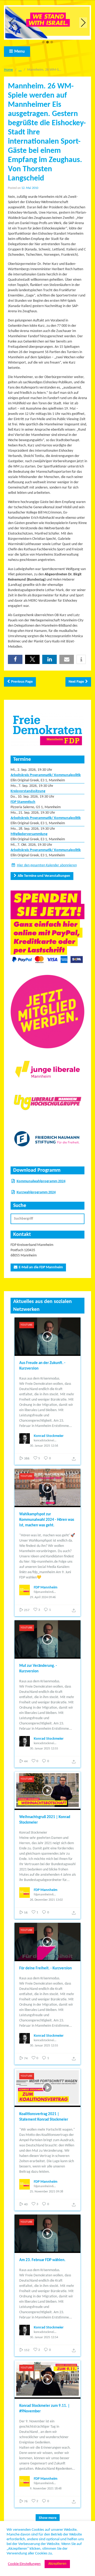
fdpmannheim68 (44, 1592)
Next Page (76, 682)
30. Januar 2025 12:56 (44, 1446)
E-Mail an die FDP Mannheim (41, 1267)
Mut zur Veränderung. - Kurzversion (38, 1669)
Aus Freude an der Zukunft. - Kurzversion (42, 1366)
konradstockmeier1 (45, 1441)
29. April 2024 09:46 (43, 1597)
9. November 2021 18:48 (46, 2489)
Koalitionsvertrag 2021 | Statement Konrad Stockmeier (44, 2117)
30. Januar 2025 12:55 (44, 1749)
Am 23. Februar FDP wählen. (42, 2260)
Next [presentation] (83, 22)
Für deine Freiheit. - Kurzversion (46, 1968)
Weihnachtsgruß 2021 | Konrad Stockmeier (45, 1820)
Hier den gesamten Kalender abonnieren (47, 865)
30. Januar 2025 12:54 (44, 2337)
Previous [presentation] (12, 22)
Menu (20, 52)
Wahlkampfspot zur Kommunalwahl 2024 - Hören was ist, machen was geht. (47, 1520)
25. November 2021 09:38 (46, 2192)
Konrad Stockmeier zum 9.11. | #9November (44, 2409)
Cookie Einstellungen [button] (24, 2564)
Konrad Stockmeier (49, 1436)
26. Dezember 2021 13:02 (46, 1900)
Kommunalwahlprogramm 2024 (41, 1181)
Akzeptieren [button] (57, 2564)
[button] (43, 42)
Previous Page (22, 682)
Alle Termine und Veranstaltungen (44, 876)
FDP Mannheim (46, 1588)
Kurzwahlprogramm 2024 (36, 1192)
